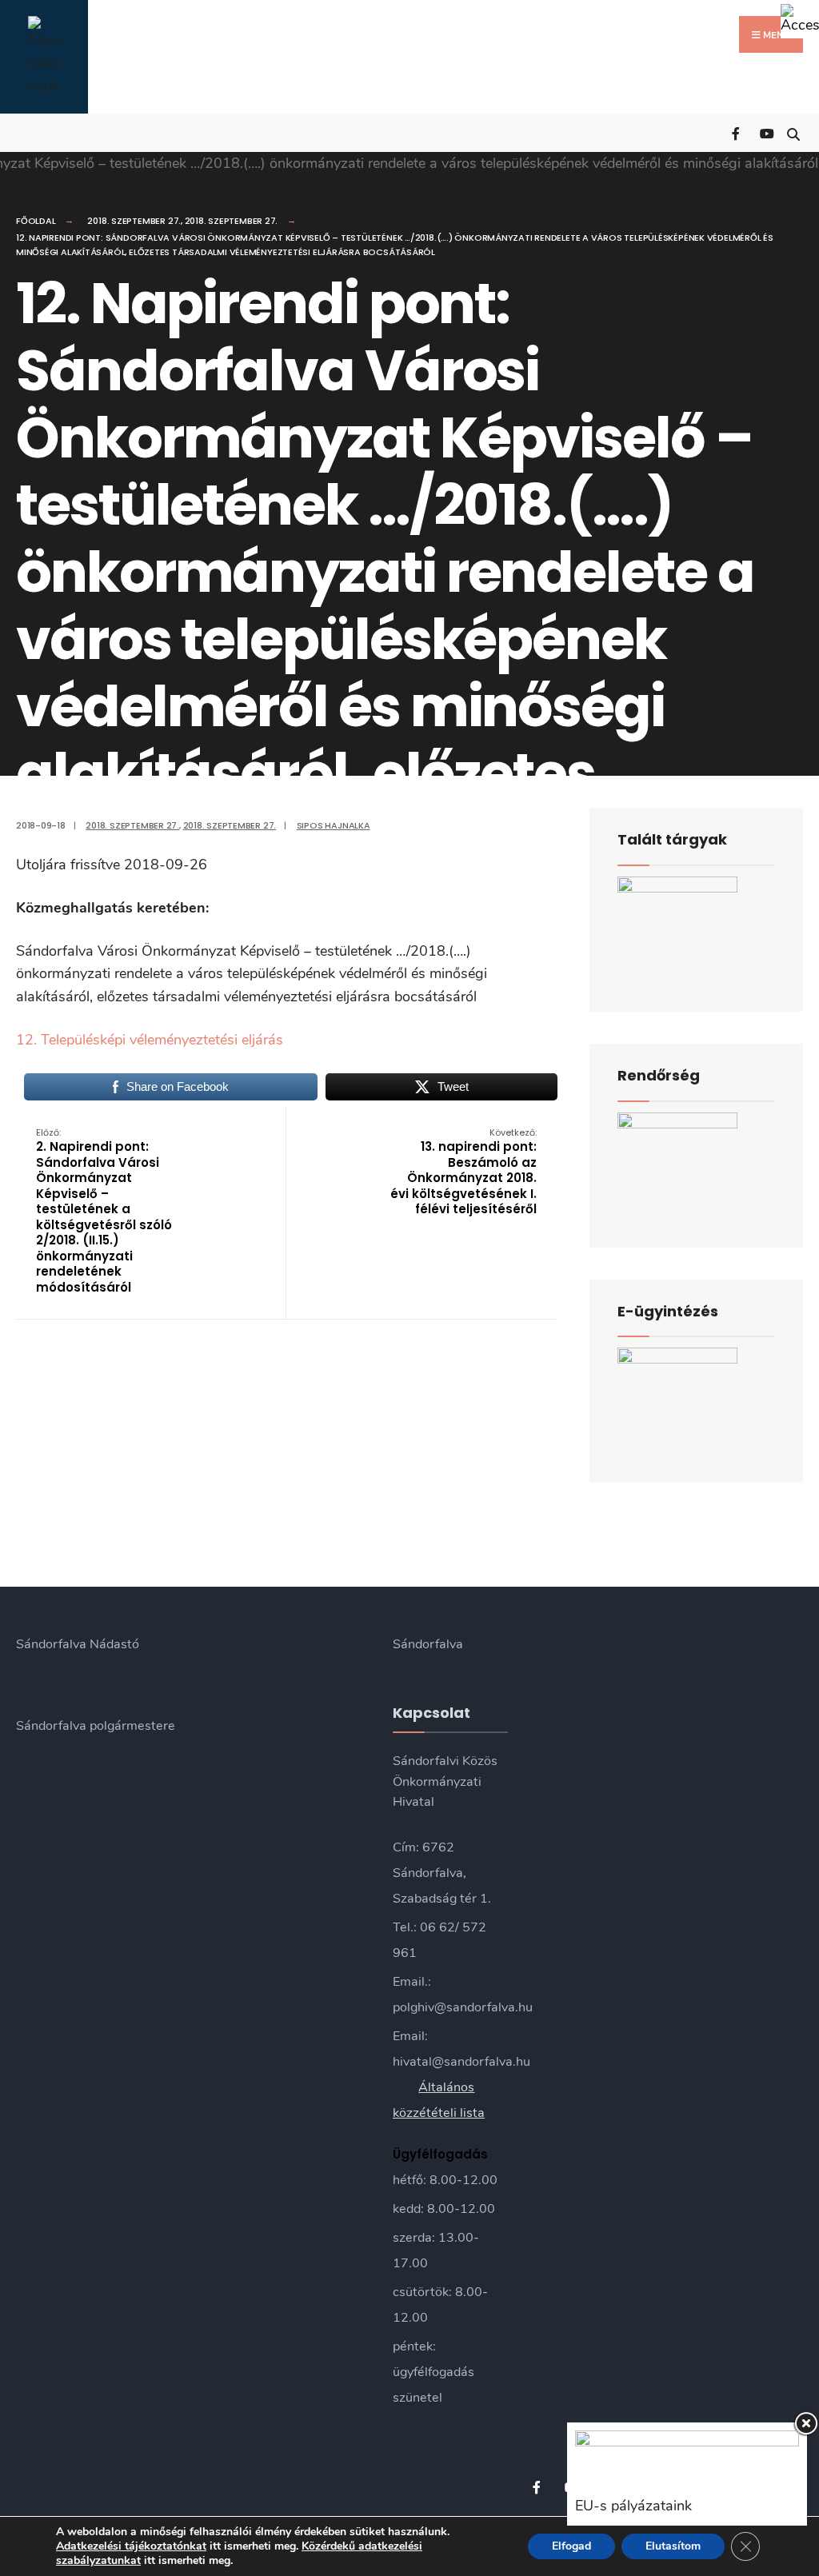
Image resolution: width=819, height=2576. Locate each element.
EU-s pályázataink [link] (633, 2506)
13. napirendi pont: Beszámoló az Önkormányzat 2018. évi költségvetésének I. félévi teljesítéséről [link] (463, 1172)
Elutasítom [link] (673, 2546)
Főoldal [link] (36, 221)
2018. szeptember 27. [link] (134, 221)
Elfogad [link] (571, 2546)
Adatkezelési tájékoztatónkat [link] (131, 2546)
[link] (800, 19)
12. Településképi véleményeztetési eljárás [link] (150, 1040)
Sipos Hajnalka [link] (334, 825)
